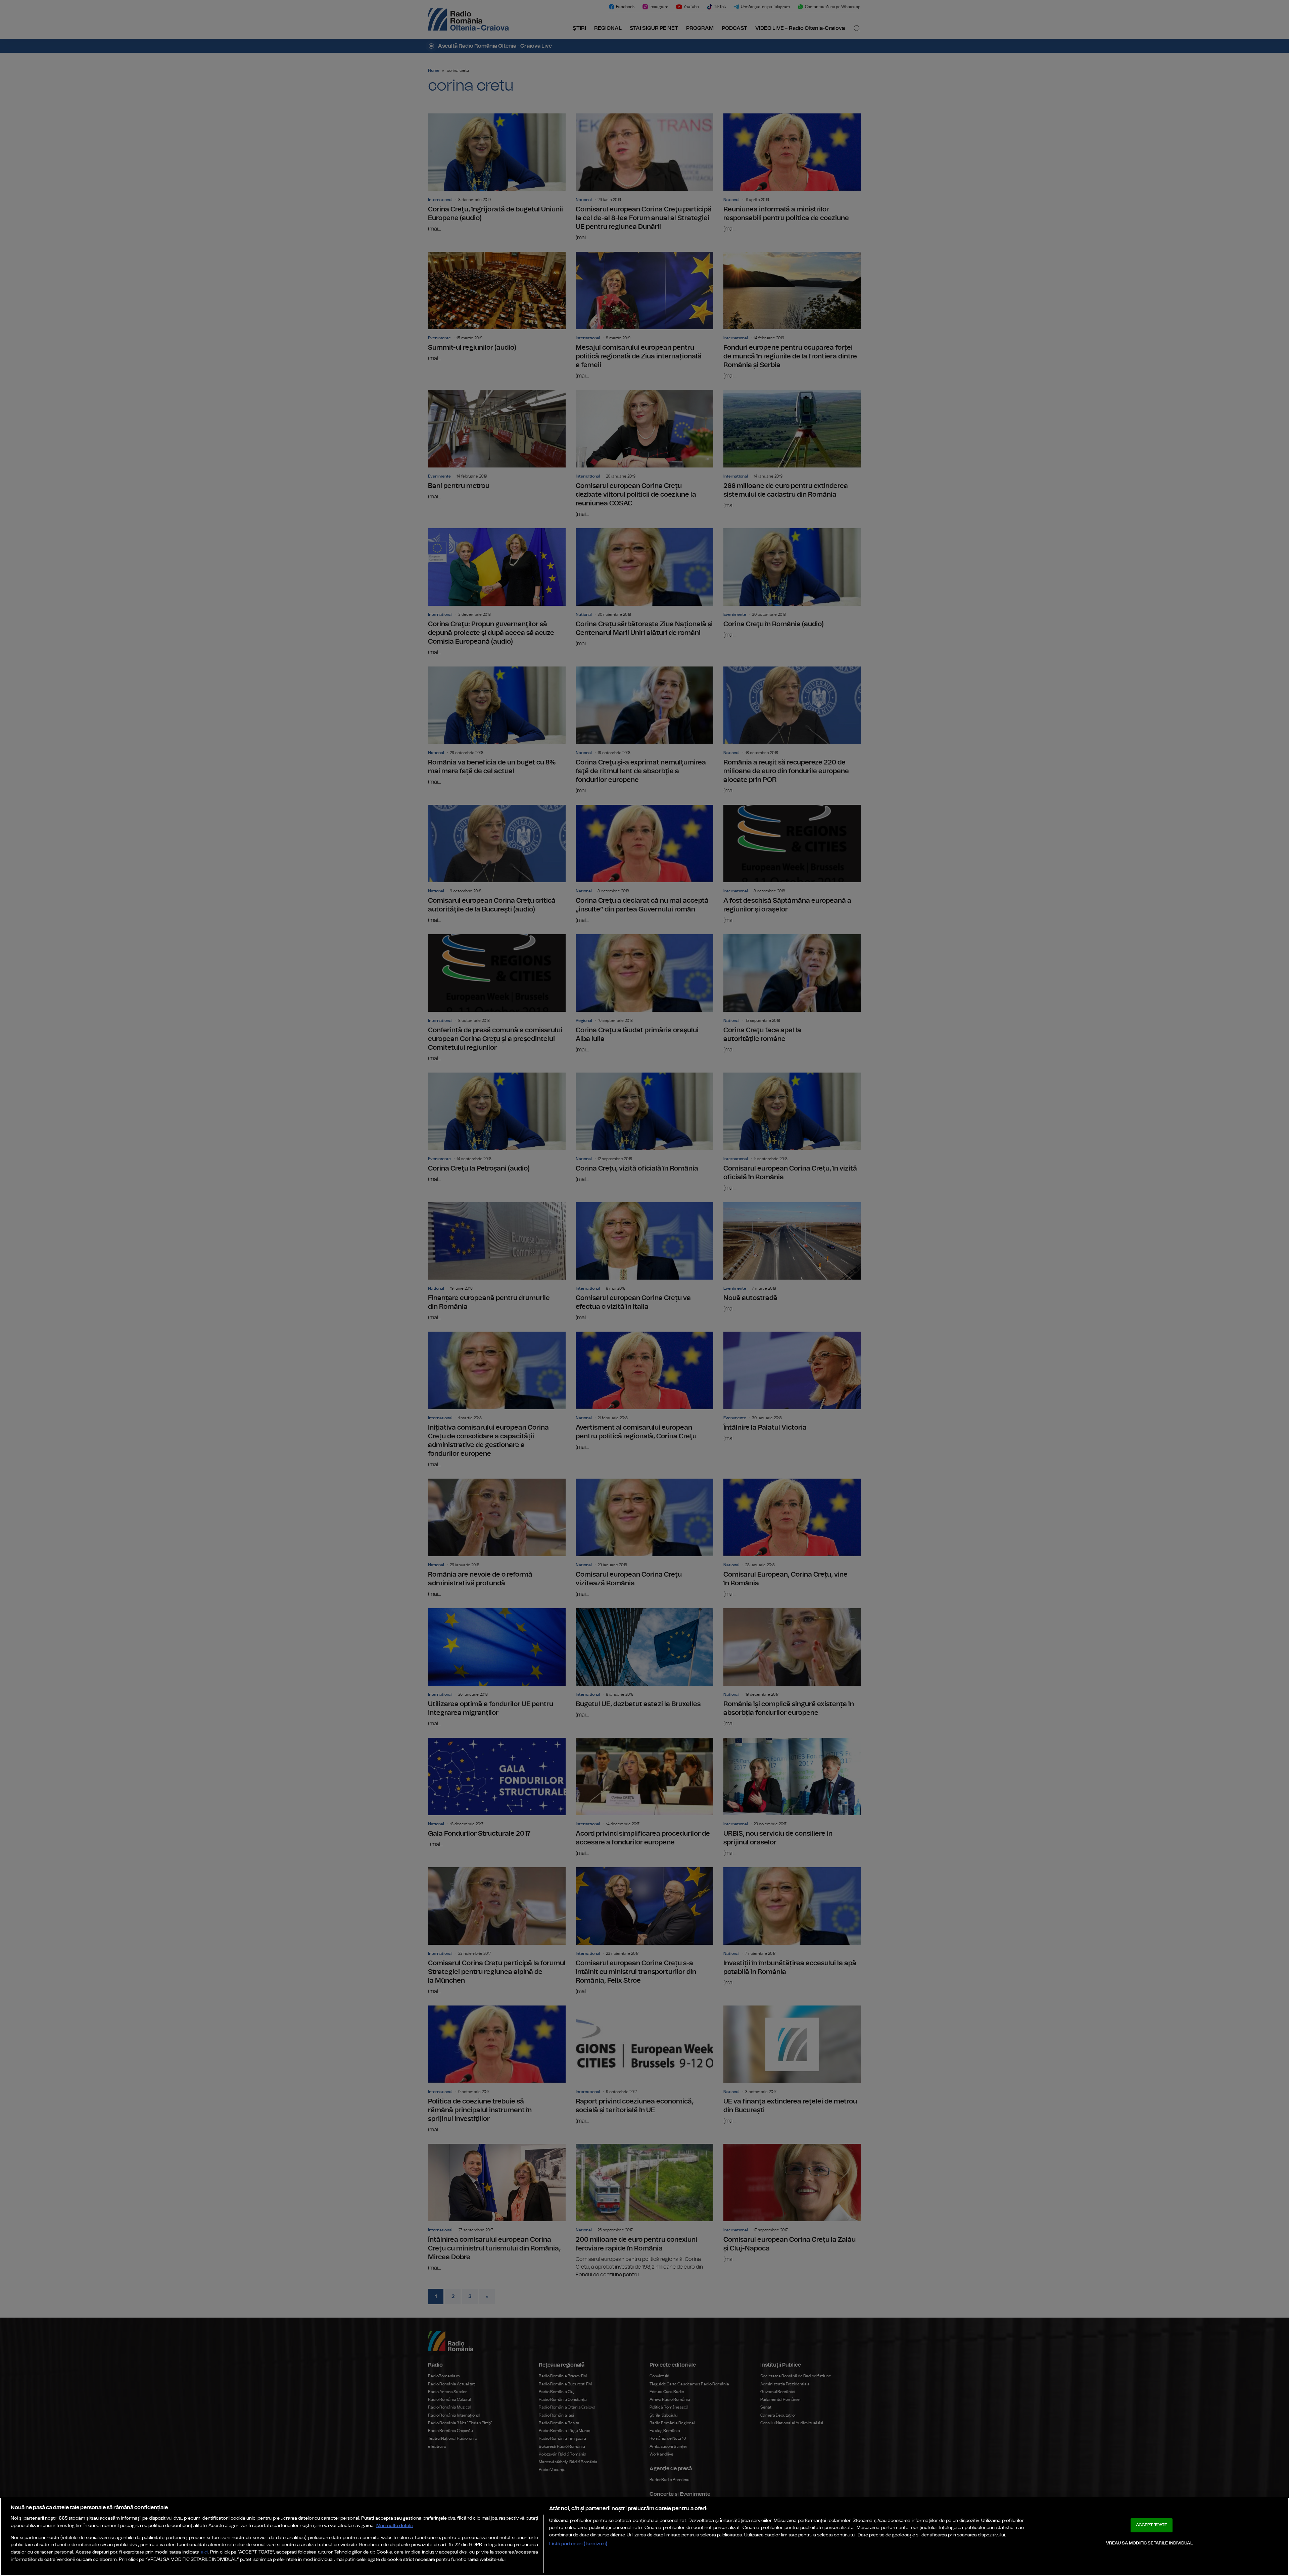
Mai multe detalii (395, 2525)
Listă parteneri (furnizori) (578, 2544)
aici (204, 2552)
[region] (644, 2537)
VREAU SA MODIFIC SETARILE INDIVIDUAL (1149, 2543)
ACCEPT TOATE (1152, 2525)
